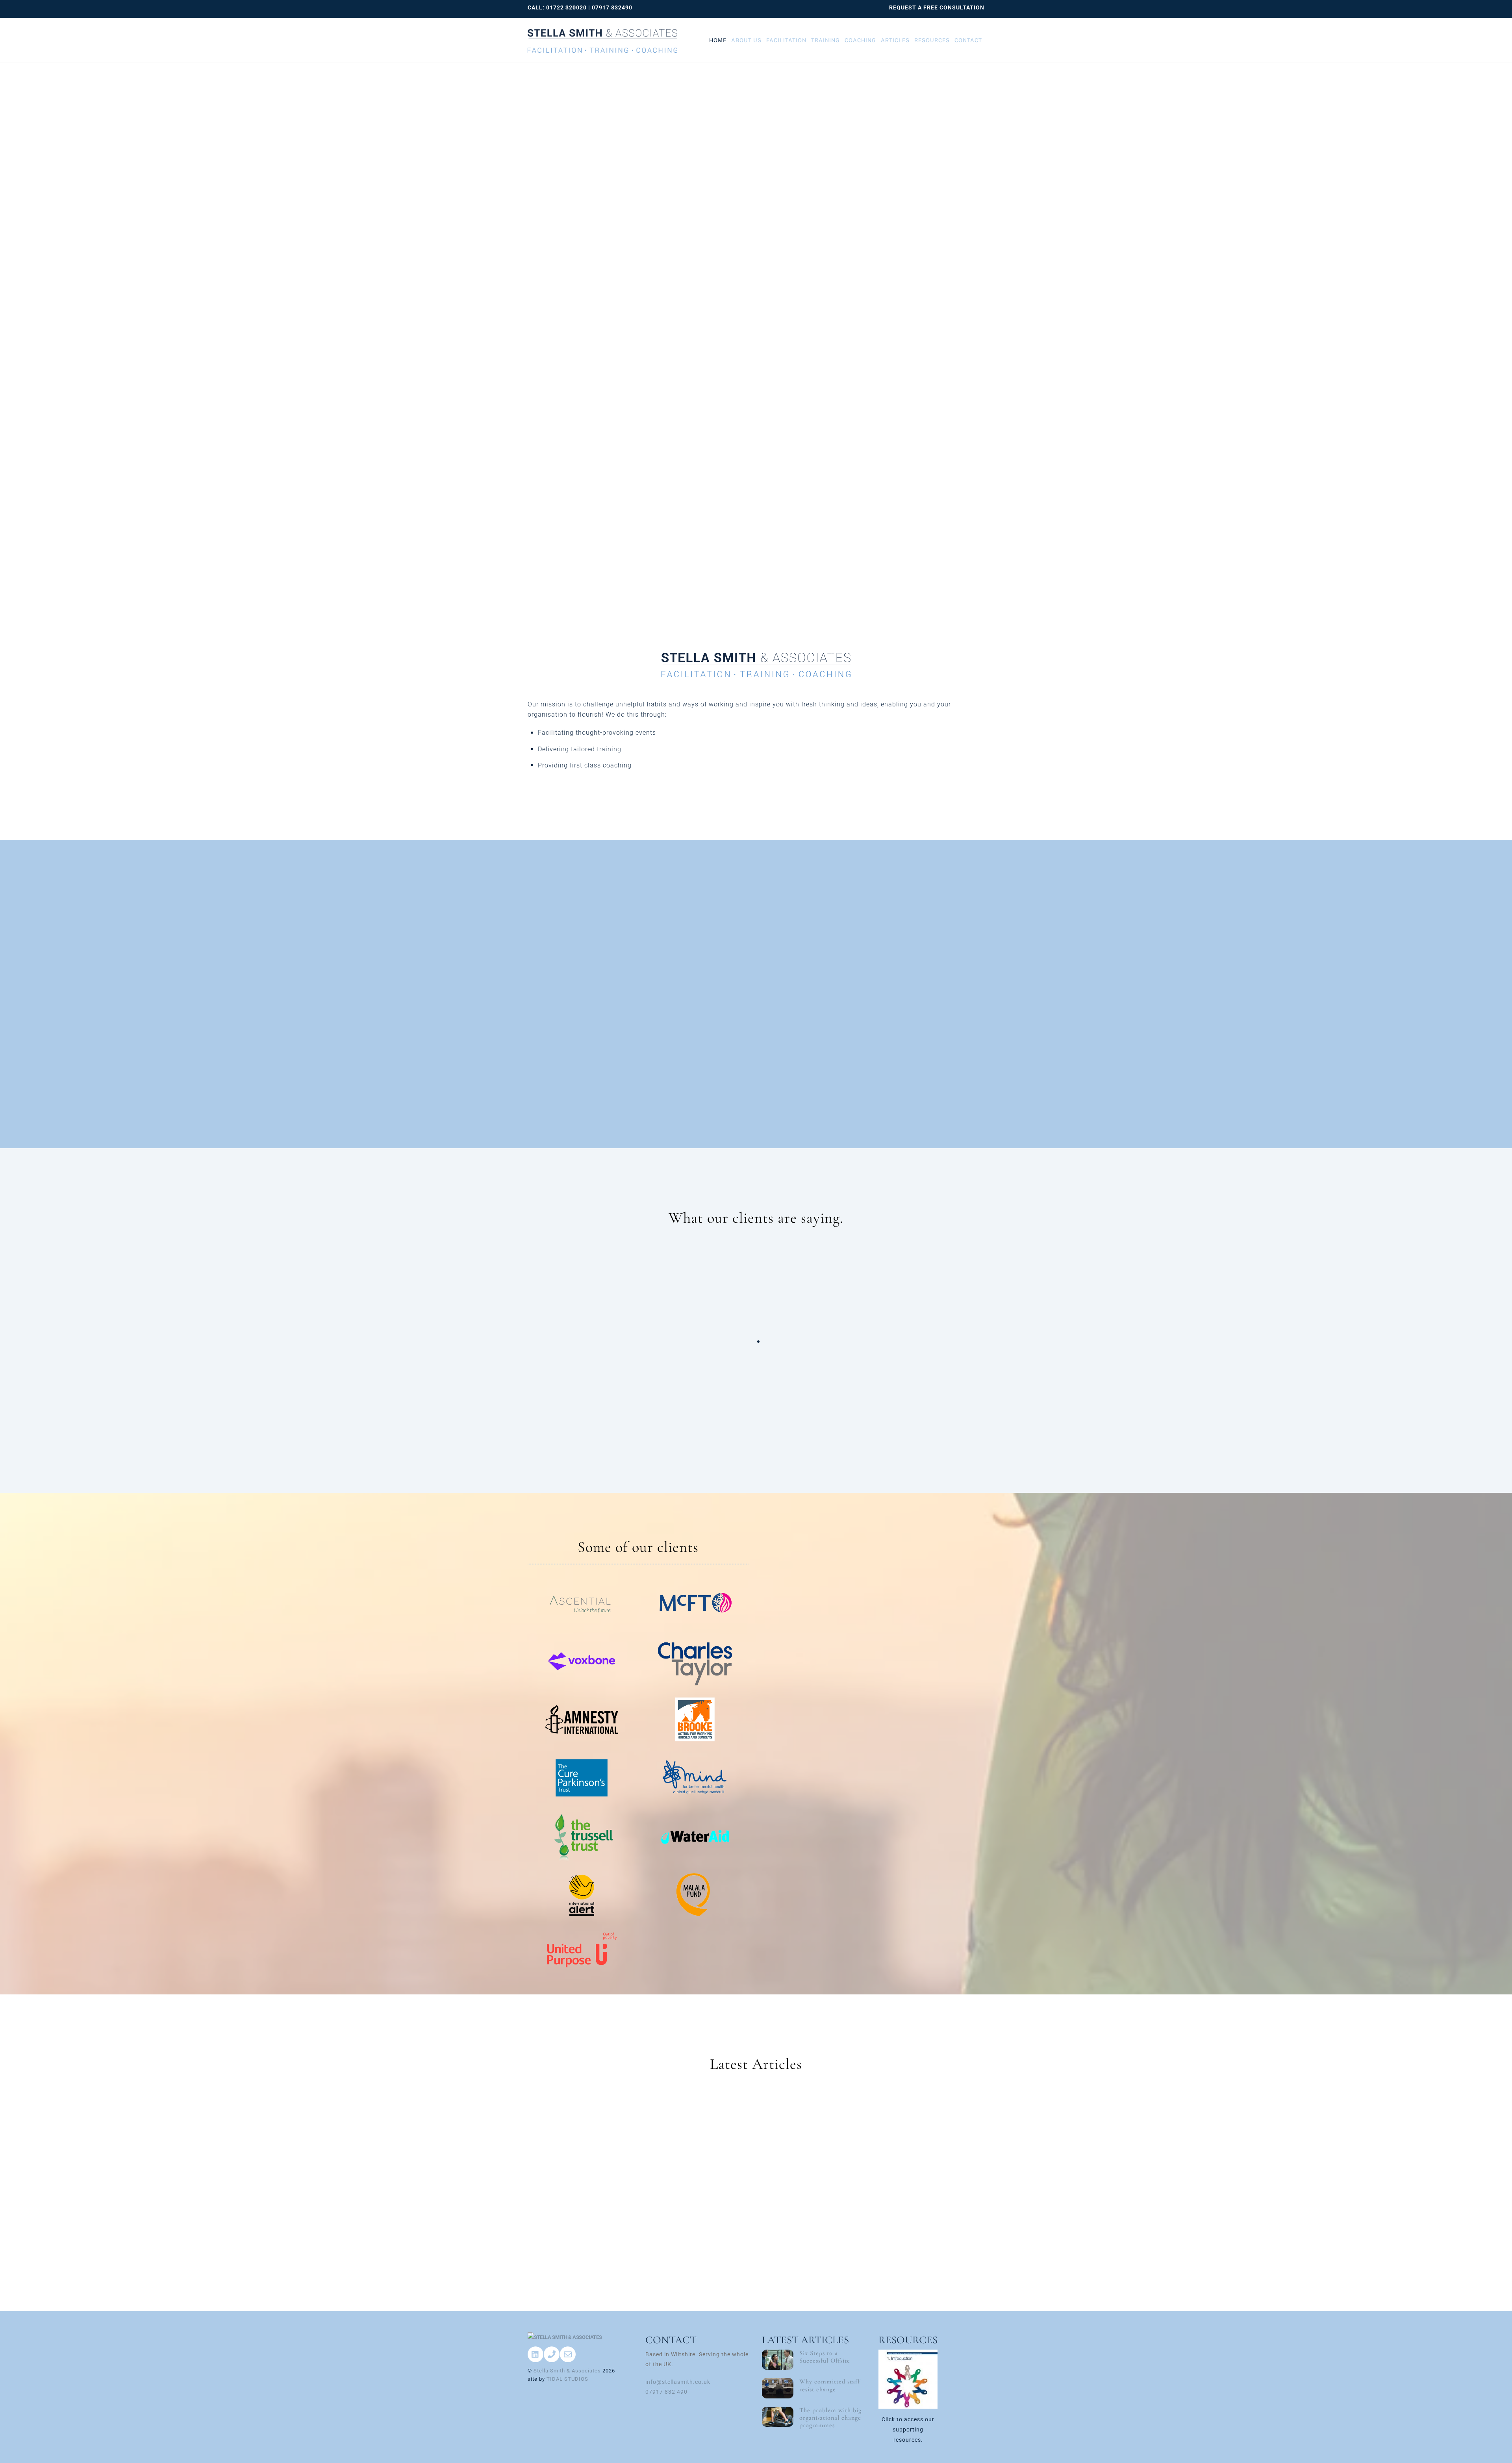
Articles (895, 40)
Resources (932, 40)
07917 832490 (612, 7)
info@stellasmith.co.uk (678, 2382)
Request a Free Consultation (937, 7)
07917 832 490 (666, 2392)
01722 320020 (566, 7)
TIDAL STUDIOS (567, 2379)
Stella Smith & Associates (567, 2371)
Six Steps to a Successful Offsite (825, 2357)
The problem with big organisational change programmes (830, 2418)
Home (718, 40)
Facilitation (786, 40)
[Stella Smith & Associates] (602, 35)
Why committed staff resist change (830, 2385)
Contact (968, 40)
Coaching (860, 40)
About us (746, 40)
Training (825, 40)
